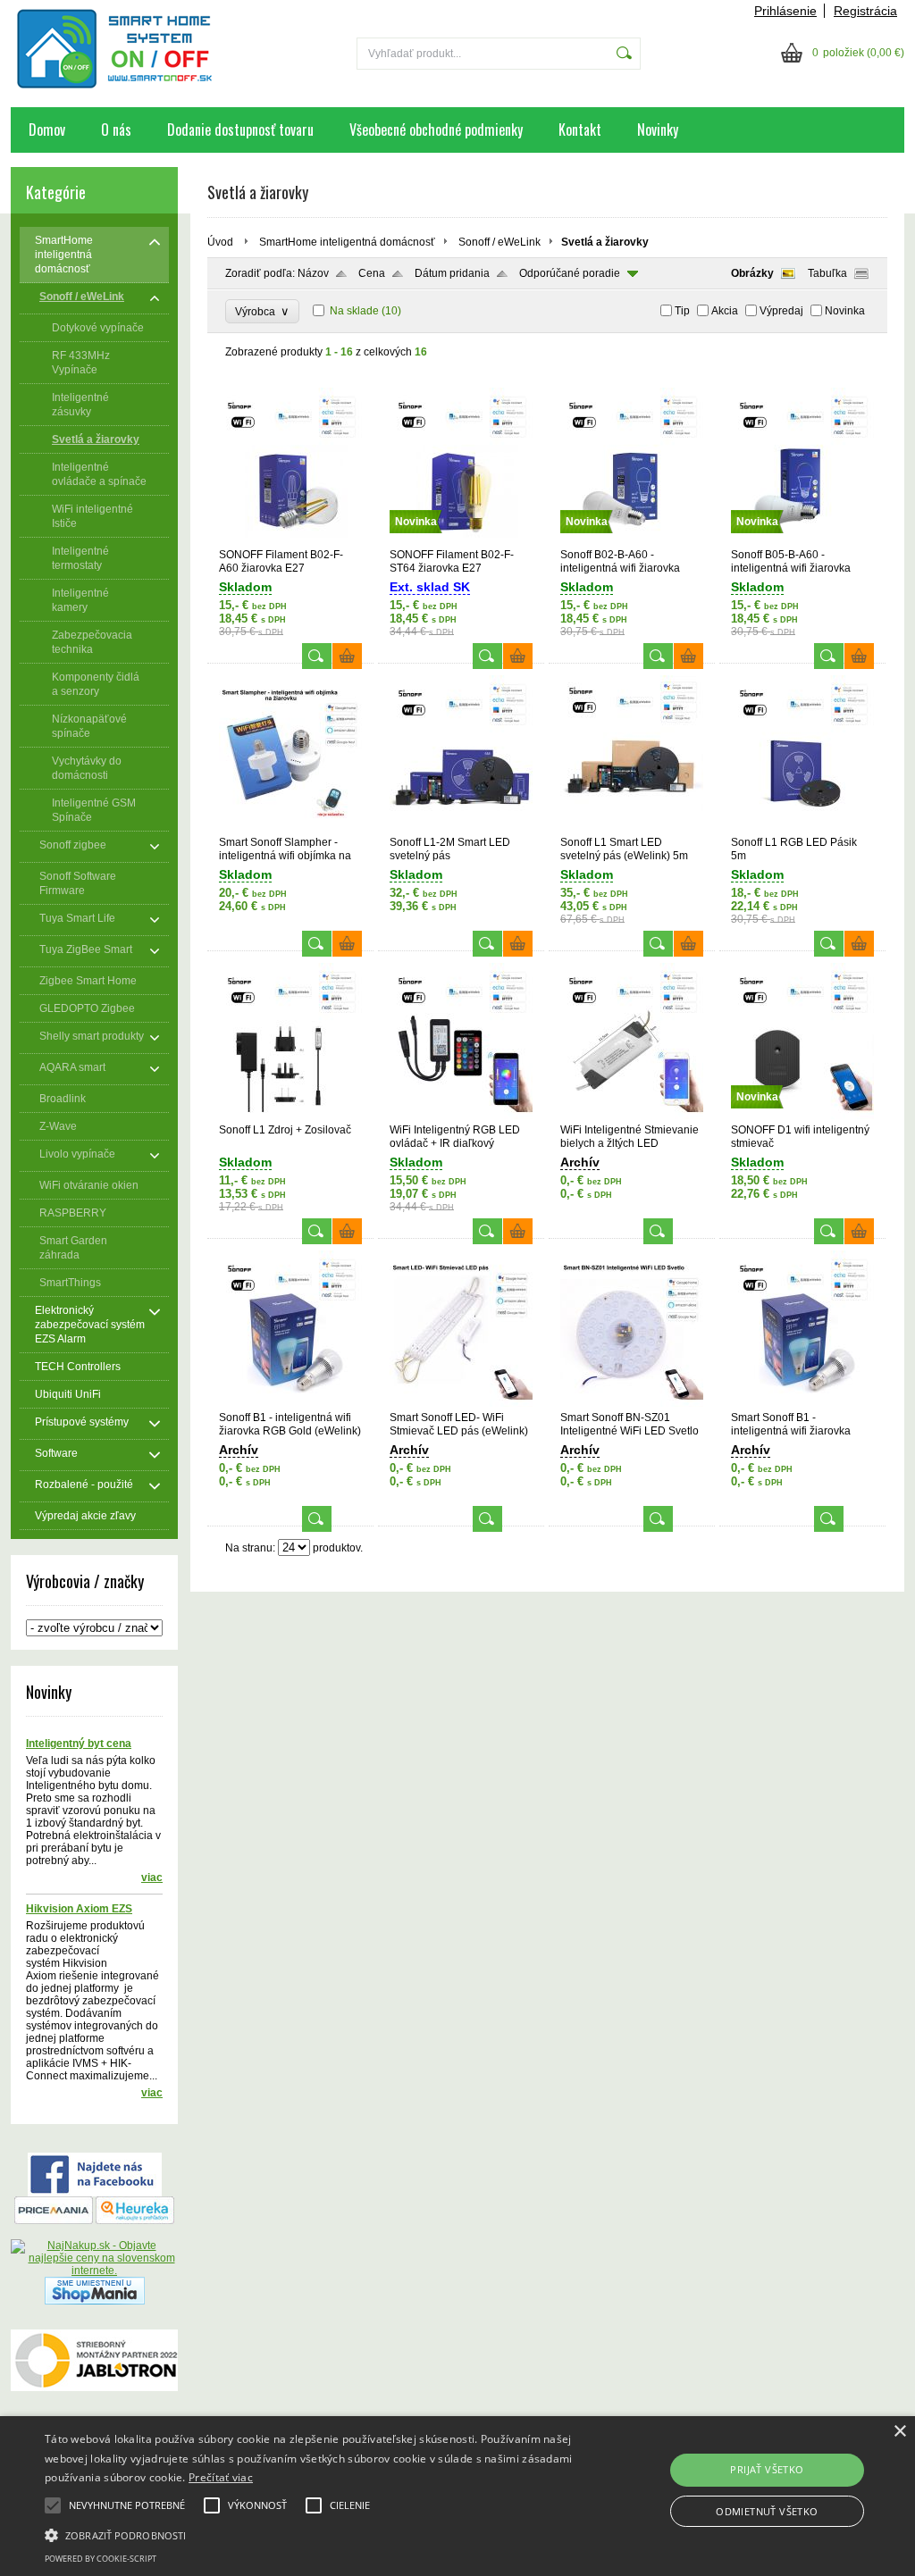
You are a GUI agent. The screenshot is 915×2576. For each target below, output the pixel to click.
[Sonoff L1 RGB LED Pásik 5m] (802, 828)
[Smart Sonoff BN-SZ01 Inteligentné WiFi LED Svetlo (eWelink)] (632, 1403)
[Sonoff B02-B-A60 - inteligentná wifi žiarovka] (632, 540)
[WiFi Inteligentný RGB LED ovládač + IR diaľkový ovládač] (461, 1116)
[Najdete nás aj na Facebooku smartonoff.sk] (95, 2193)
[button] (313, 2534)
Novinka (845, 311)
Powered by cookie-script (101, 2559)
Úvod (220, 242)
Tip (682, 311)
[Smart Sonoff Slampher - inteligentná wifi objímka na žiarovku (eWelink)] (290, 828)
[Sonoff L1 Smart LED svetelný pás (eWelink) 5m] (632, 828)
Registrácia (865, 11)
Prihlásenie (785, 11)
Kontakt (580, 130)
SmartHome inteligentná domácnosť (347, 242)
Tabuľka (827, 273)
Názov (313, 273)
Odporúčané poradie (570, 273)
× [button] (899, 2432)
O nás (116, 130)
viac (152, 1878)
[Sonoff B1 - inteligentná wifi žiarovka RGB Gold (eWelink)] (290, 1403)
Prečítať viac (221, 2477)
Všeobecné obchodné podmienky (436, 130)
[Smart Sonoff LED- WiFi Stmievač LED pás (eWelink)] (461, 1403)
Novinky (658, 130)
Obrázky (752, 273)
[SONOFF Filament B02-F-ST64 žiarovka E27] (461, 540)
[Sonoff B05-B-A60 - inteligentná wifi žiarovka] (802, 540)
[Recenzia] (135, 2221)
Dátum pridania (452, 273)
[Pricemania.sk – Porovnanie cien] (54, 2221)
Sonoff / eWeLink (499, 242)
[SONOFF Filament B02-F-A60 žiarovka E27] (290, 540)
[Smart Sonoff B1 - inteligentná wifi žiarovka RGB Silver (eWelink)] (802, 1403)
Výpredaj (781, 311)
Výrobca (262, 311)
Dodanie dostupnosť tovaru (240, 130)
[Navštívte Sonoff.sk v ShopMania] (95, 2301)
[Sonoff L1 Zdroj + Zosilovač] (290, 1116)
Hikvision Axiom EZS (79, 1909)
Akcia (725, 311)
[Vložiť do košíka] (347, 656)
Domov (47, 130)
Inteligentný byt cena (79, 1744)
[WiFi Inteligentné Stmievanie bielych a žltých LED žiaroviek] (632, 1116)
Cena (372, 273)
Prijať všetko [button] (767, 2469)
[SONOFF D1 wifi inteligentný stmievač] (802, 1116)
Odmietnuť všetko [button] (767, 2511)
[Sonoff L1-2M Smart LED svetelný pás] (461, 828)
